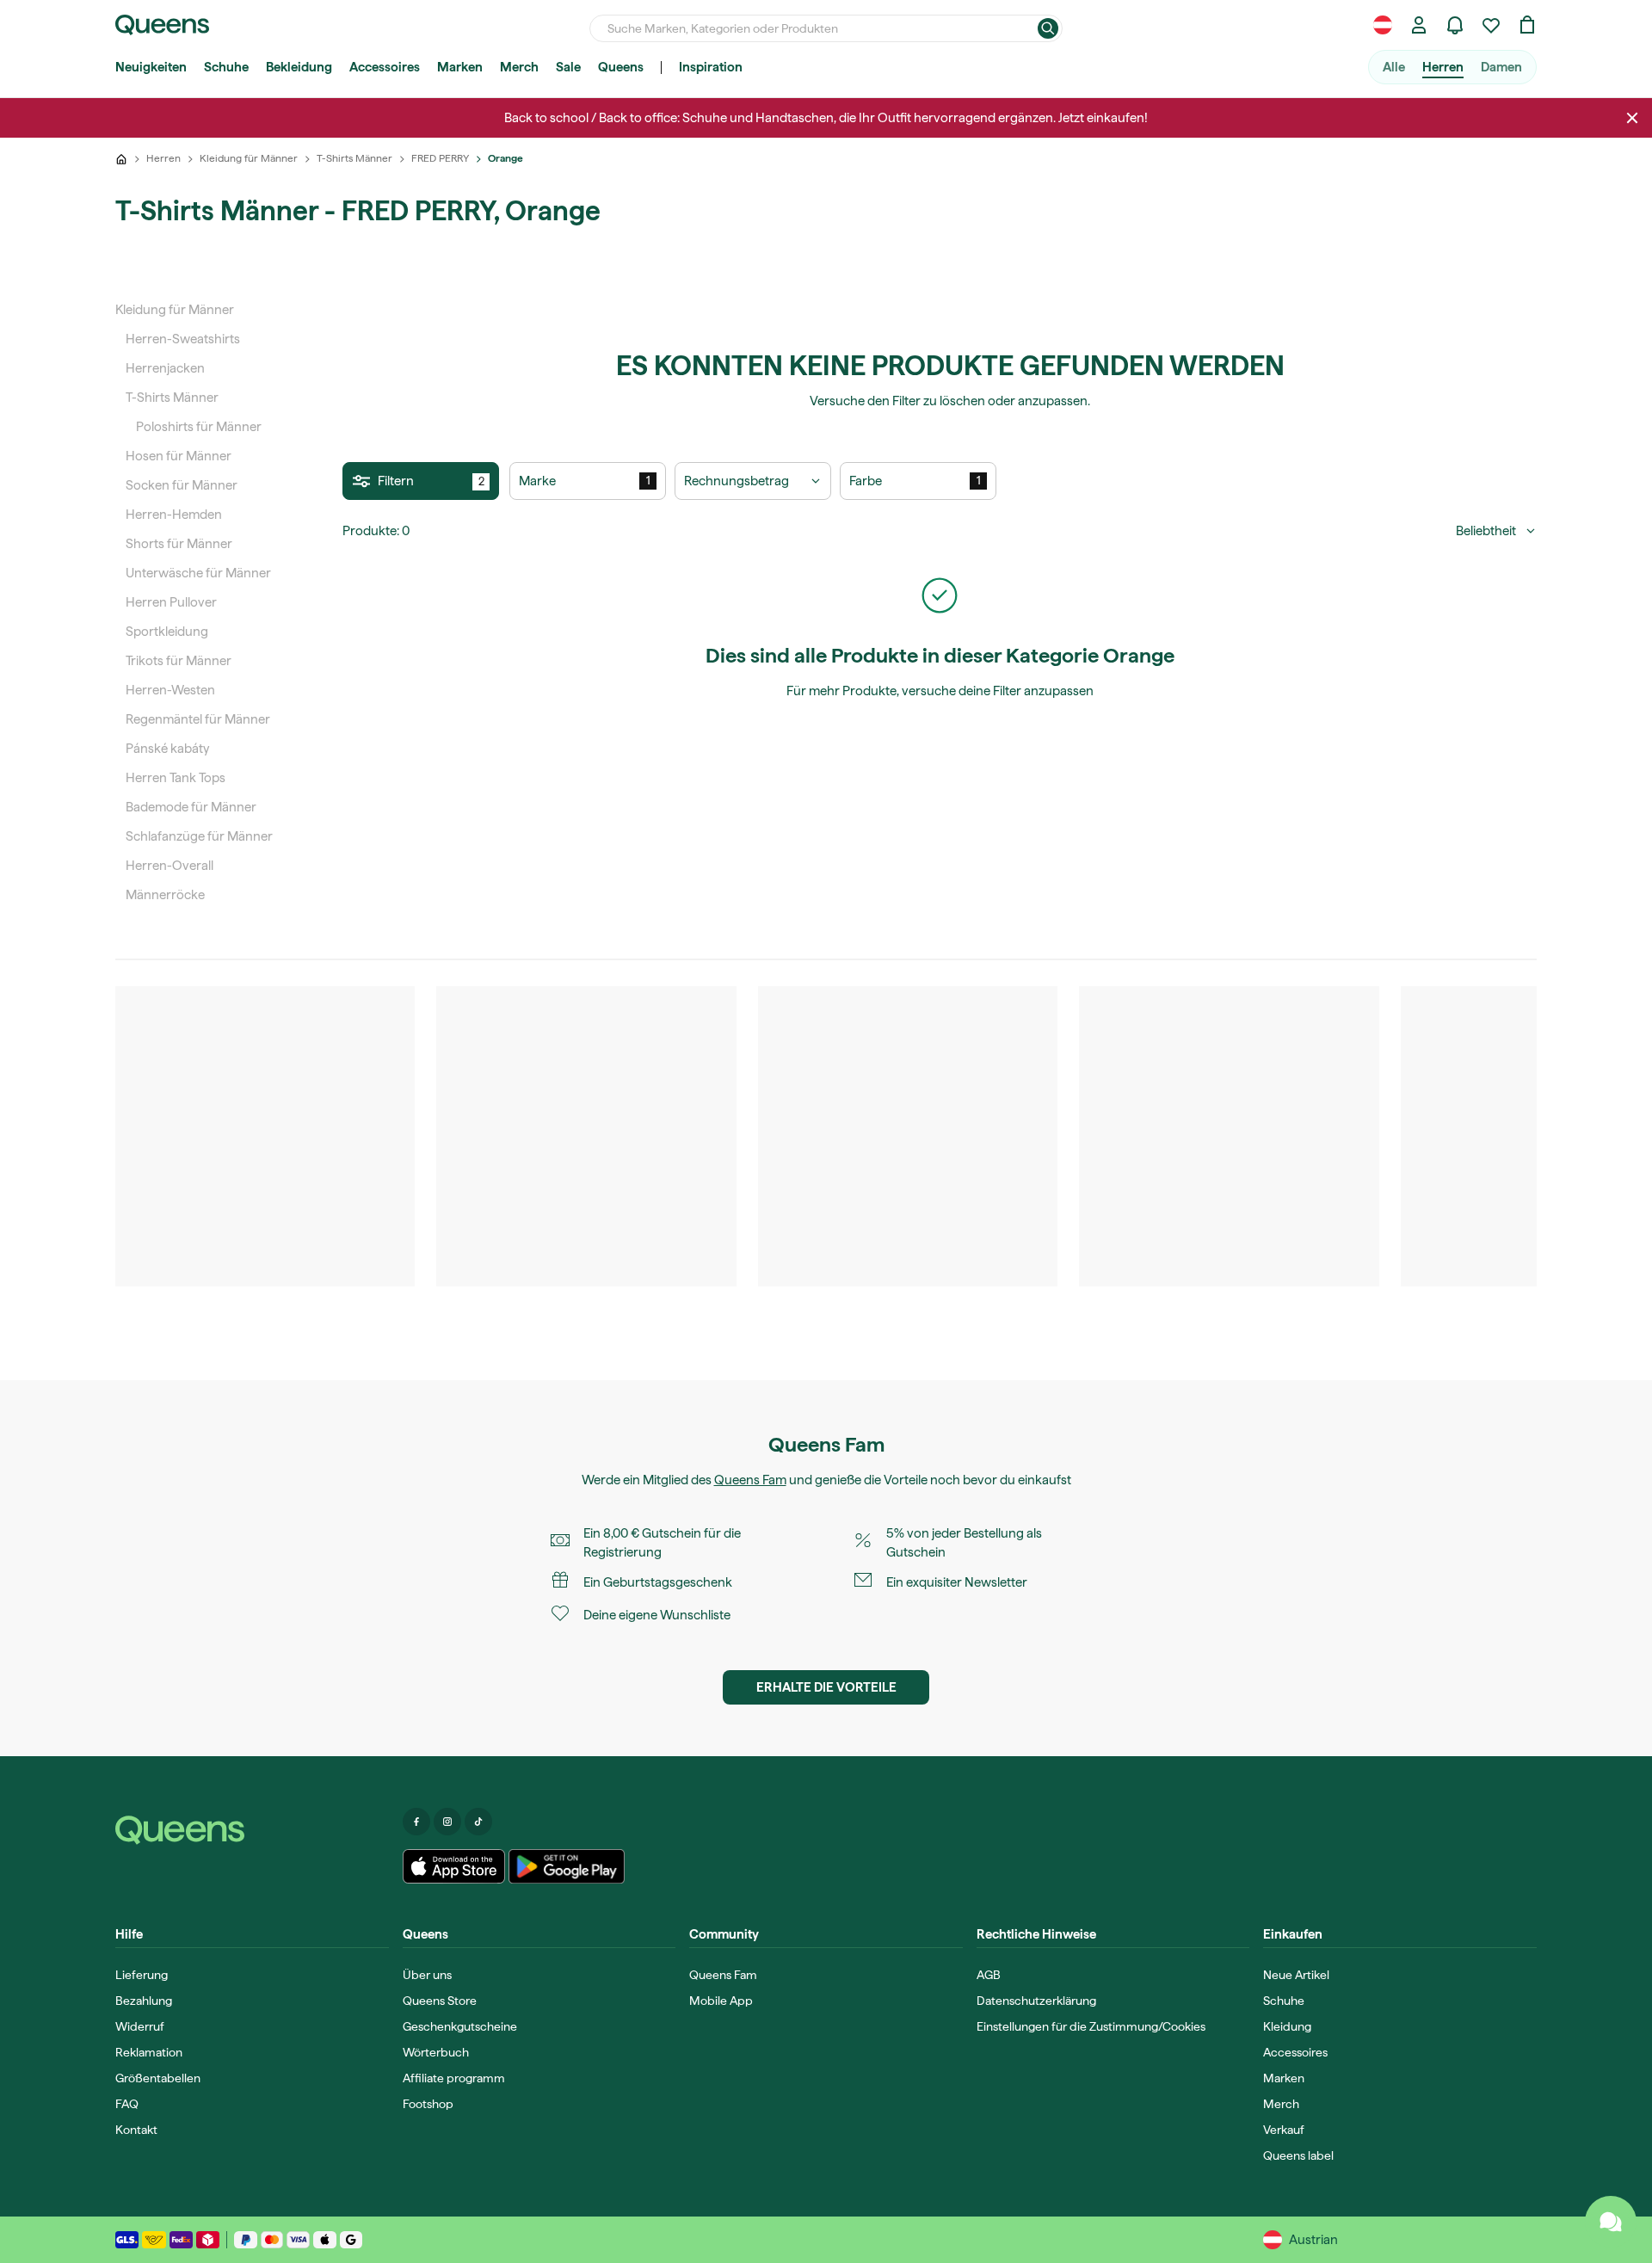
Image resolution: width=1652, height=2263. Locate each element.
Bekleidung (299, 67)
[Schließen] (1632, 118)
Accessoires (385, 67)
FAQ (127, 2104)
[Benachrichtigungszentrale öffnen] (1455, 25)
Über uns (427, 1975)
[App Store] (454, 1866)
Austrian (1313, 2240)
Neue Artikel (1296, 1975)
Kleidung (1287, 2026)
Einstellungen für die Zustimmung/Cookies (1091, 2026)
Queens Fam (750, 1480)
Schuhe (226, 67)
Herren (1443, 67)
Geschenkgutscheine (460, 2026)
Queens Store (440, 2001)
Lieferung (142, 1975)
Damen (1501, 67)
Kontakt (136, 2130)
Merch (519, 67)
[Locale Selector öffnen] (1383, 25)
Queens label (1298, 2155)
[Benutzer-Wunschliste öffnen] (1491, 25)
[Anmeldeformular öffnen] (1419, 25)
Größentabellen (158, 2078)
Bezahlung (144, 2001)
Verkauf (1284, 2130)
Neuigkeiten (151, 67)
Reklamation (149, 2052)
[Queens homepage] (162, 25)
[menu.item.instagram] (447, 1822)
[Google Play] (567, 1866)
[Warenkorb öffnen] (1527, 25)
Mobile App (721, 2001)
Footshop (428, 2104)
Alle (1394, 67)
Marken (460, 67)
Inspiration (711, 67)
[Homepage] (252, 1830)
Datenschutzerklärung (1036, 2001)
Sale (568, 67)
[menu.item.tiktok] (478, 1822)
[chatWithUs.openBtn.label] (1611, 2222)
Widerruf (140, 2026)
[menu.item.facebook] (416, 1822)
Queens (621, 67)
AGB (989, 1975)
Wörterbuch (436, 2052)
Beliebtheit (1486, 531)
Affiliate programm (454, 2078)
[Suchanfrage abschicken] (1048, 28)
